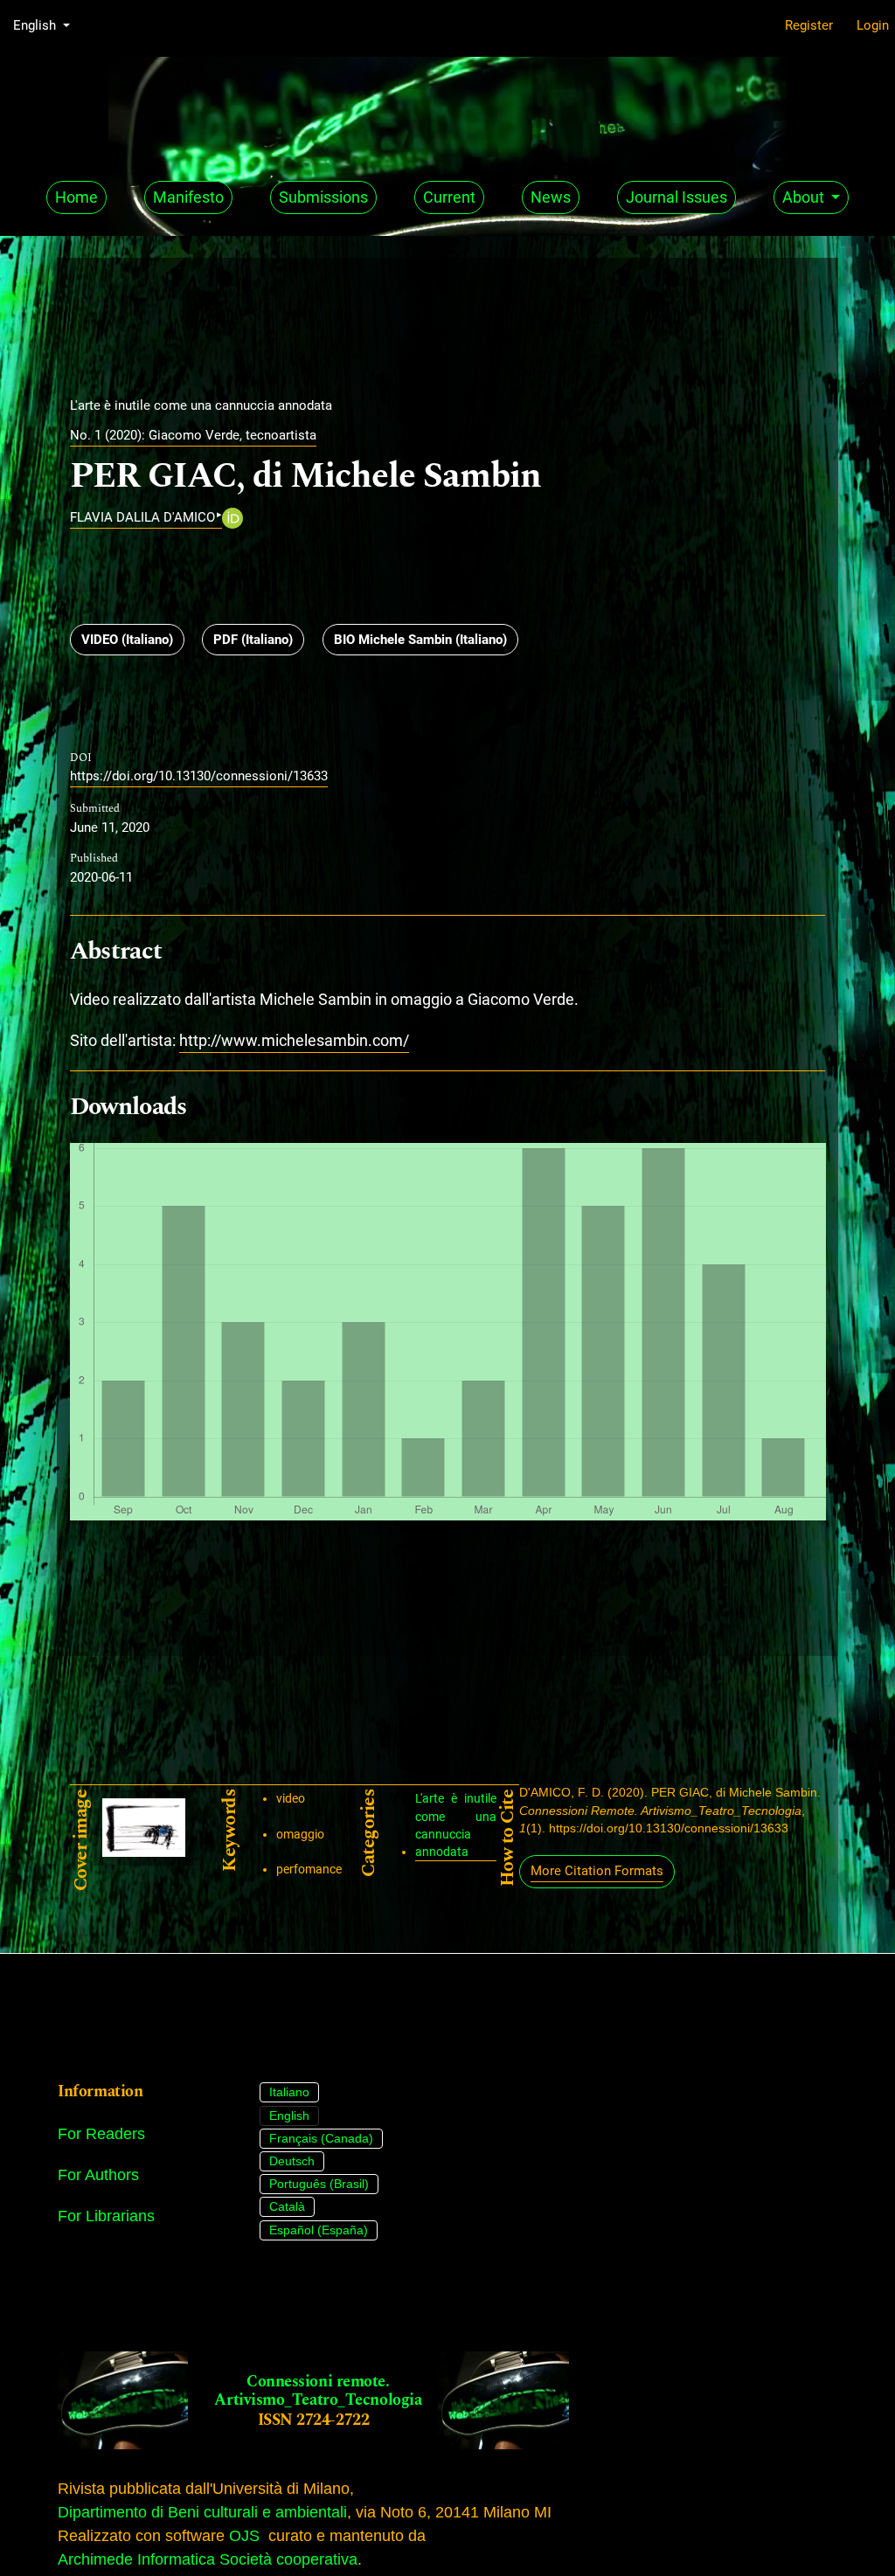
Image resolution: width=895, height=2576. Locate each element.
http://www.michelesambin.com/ (294, 1040)
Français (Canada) (321, 2138)
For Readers (101, 2134)
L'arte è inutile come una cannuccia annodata (456, 1825)
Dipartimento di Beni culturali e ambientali (202, 2512)
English (289, 2116)
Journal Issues (676, 197)
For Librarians (106, 2216)
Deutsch (292, 2161)
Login (873, 25)
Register (809, 25)
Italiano (289, 2092)
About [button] (805, 197)
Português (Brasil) (319, 2184)
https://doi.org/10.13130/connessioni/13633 (199, 776)
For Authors (98, 2175)
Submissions (323, 197)
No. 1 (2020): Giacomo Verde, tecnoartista (193, 435)
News (551, 197)
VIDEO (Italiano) (127, 640)
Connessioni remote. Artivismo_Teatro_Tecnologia (318, 2391)
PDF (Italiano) (253, 640)
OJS (244, 2536)
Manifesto (188, 197)
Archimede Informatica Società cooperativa (208, 2559)
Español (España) (319, 2230)
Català (287, 2206)
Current (449, 197)
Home (76, 197)
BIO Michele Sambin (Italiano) (420, 640)
